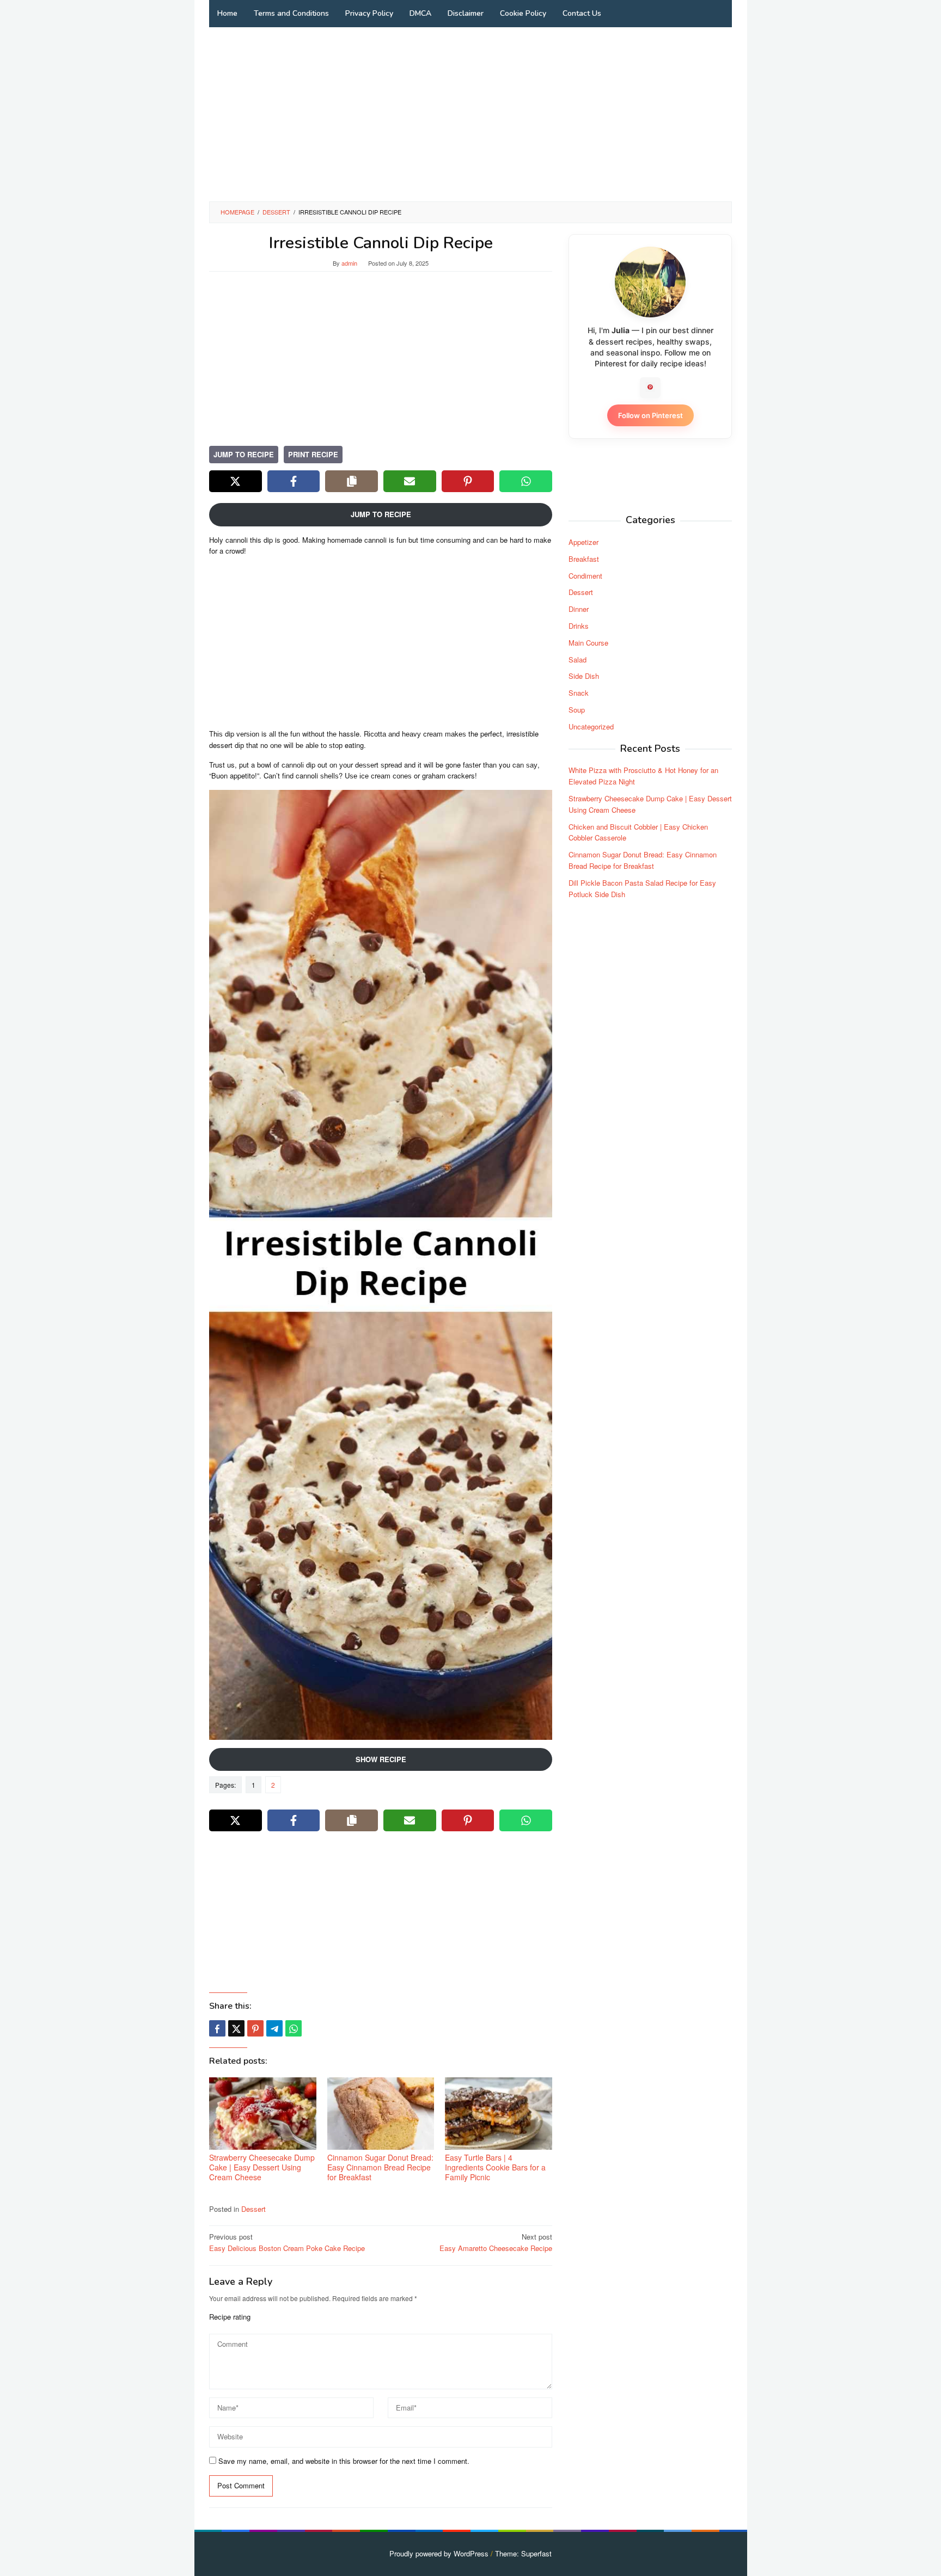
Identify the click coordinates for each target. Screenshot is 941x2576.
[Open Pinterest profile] (650, 387)
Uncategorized (591, 726)
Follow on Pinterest (650, 415)
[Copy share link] (352, 481)
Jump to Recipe (244, 454)
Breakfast (584, 558)
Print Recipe (313, 454)
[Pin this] (255, 2028)
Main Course (588, 642)
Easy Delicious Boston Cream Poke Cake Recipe (287, 2242)
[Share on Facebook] (294, 481)
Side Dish (584, 676)
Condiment (585, 575)
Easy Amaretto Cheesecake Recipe (496, 2242)
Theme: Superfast (523, 2553)
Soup (577, 709)
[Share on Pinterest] (468, 481)
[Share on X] (236, 481)
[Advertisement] (471, 114)
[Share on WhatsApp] (526, 481)
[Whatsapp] (294, 2028)
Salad (578, 659)
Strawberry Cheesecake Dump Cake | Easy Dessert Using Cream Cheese (262, 2167)
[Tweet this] (236, 2028)
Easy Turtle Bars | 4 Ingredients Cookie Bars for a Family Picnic (495, 2167)
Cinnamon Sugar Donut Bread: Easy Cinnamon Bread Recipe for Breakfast (380, 2167)
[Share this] (217, 2028)
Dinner (579, 608)
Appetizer (583, 541)
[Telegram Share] (274, 2028)
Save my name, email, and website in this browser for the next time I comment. (344, 2461)
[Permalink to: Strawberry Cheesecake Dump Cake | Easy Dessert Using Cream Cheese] (263, 2114)
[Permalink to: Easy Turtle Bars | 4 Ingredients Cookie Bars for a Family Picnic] (499, 2114)
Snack (579, 692)
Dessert (253, 2209)
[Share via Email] (410, 481)
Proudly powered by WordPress (439, 2553)
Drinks (579, 625)
